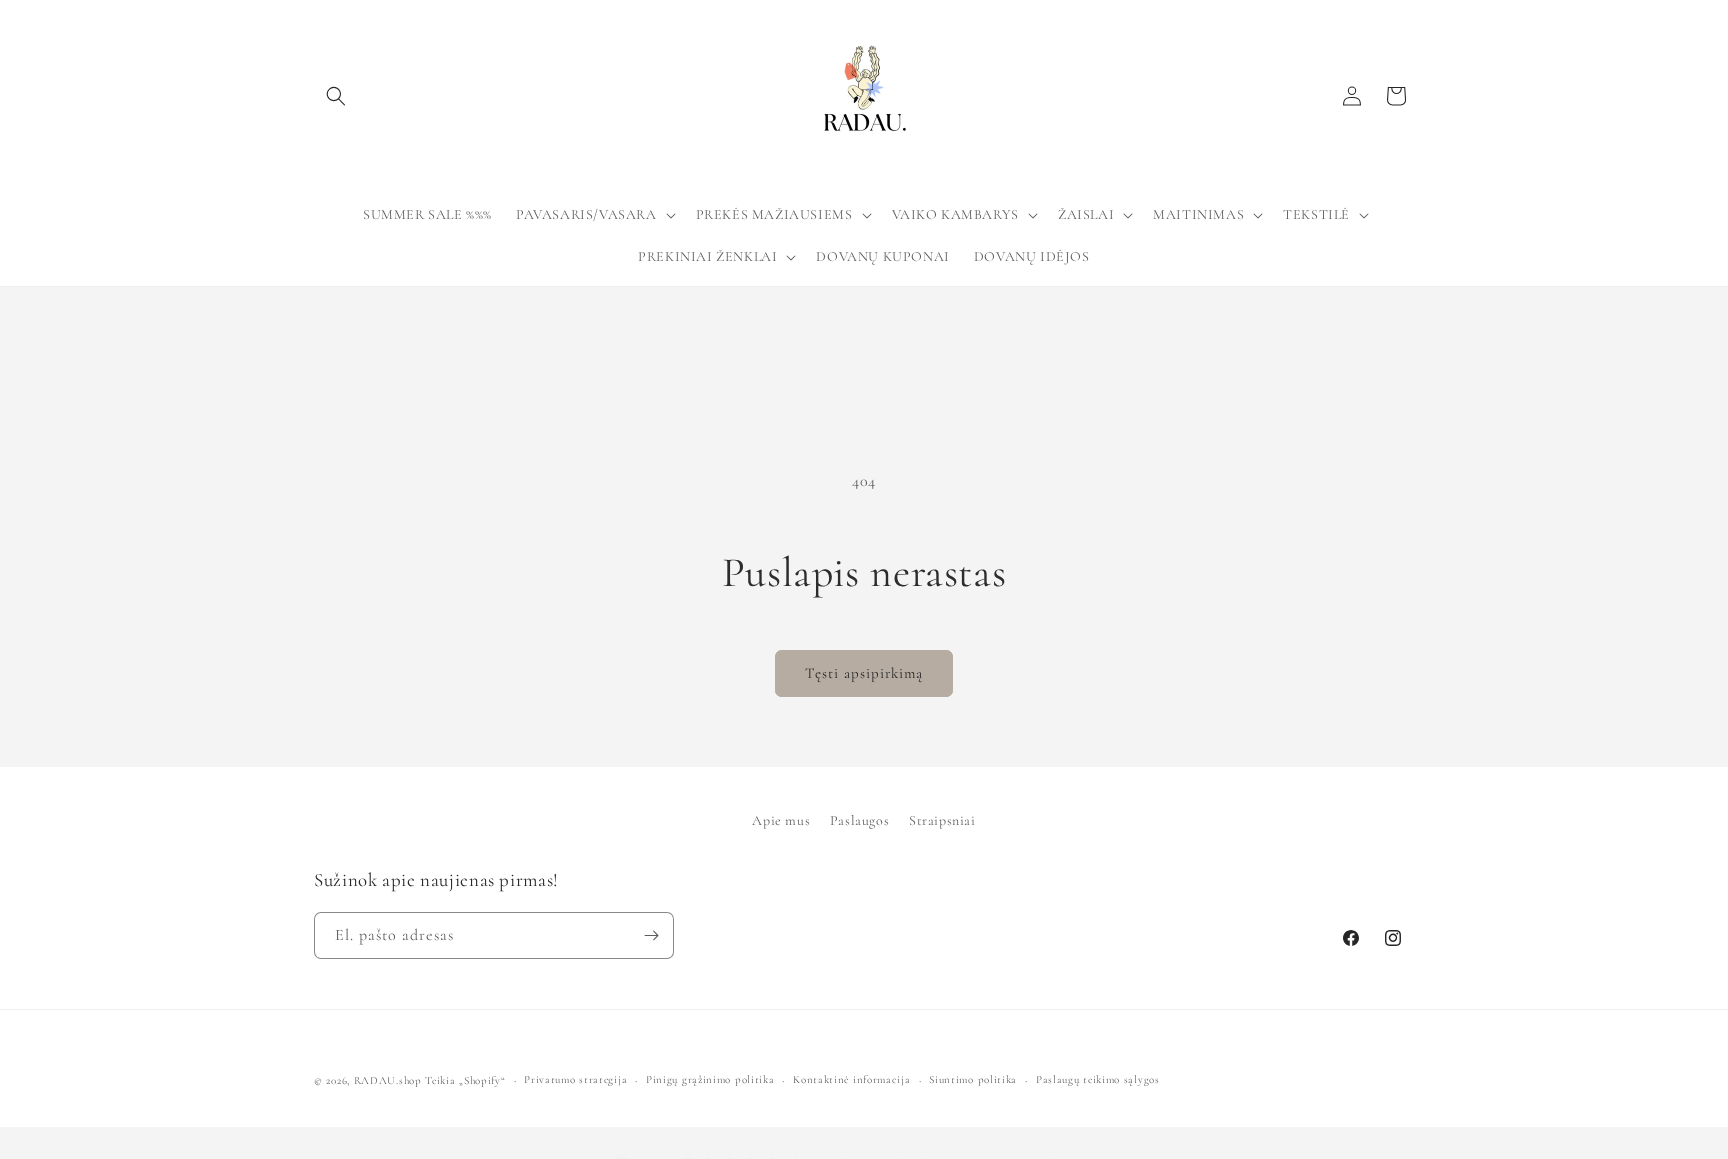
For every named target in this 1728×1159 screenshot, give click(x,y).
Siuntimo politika (973, 1079)
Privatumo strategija (575, 1079)
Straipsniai (942, 820)
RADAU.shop (388, 1080)
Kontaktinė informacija (851, 1079)
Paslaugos (859, 820)
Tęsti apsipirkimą (864, 673)
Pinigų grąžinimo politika (710, 1079)
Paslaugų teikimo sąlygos (1098, 1079)
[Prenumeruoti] (651, 935)
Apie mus (781, 820)
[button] (336, 96)
